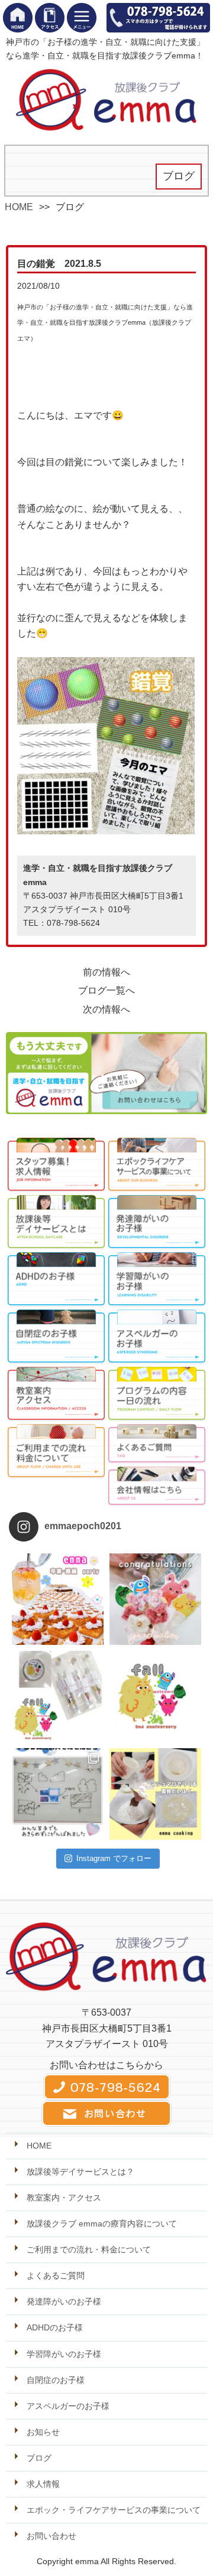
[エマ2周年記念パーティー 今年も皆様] (58, 1697)
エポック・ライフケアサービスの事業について (114, 2510)
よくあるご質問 (56, 2275)
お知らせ (43, 2432)
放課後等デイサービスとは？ (80, 2172)
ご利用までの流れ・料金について (89, 2249)
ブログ (39, 2458)
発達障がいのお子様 (64, 2301)
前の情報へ (106, 972)
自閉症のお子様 (56, 2380)
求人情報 (43, 2484)
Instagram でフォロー (114, 1858)
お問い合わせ (51, 2536)
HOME (19, 207)
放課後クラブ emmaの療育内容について (102, 2224)
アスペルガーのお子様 (68, 2406)
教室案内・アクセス (64, 2198)
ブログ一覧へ (106, 990)
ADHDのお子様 (55, 2327)
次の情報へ (106, 1009)
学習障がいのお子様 (64, 2354)
